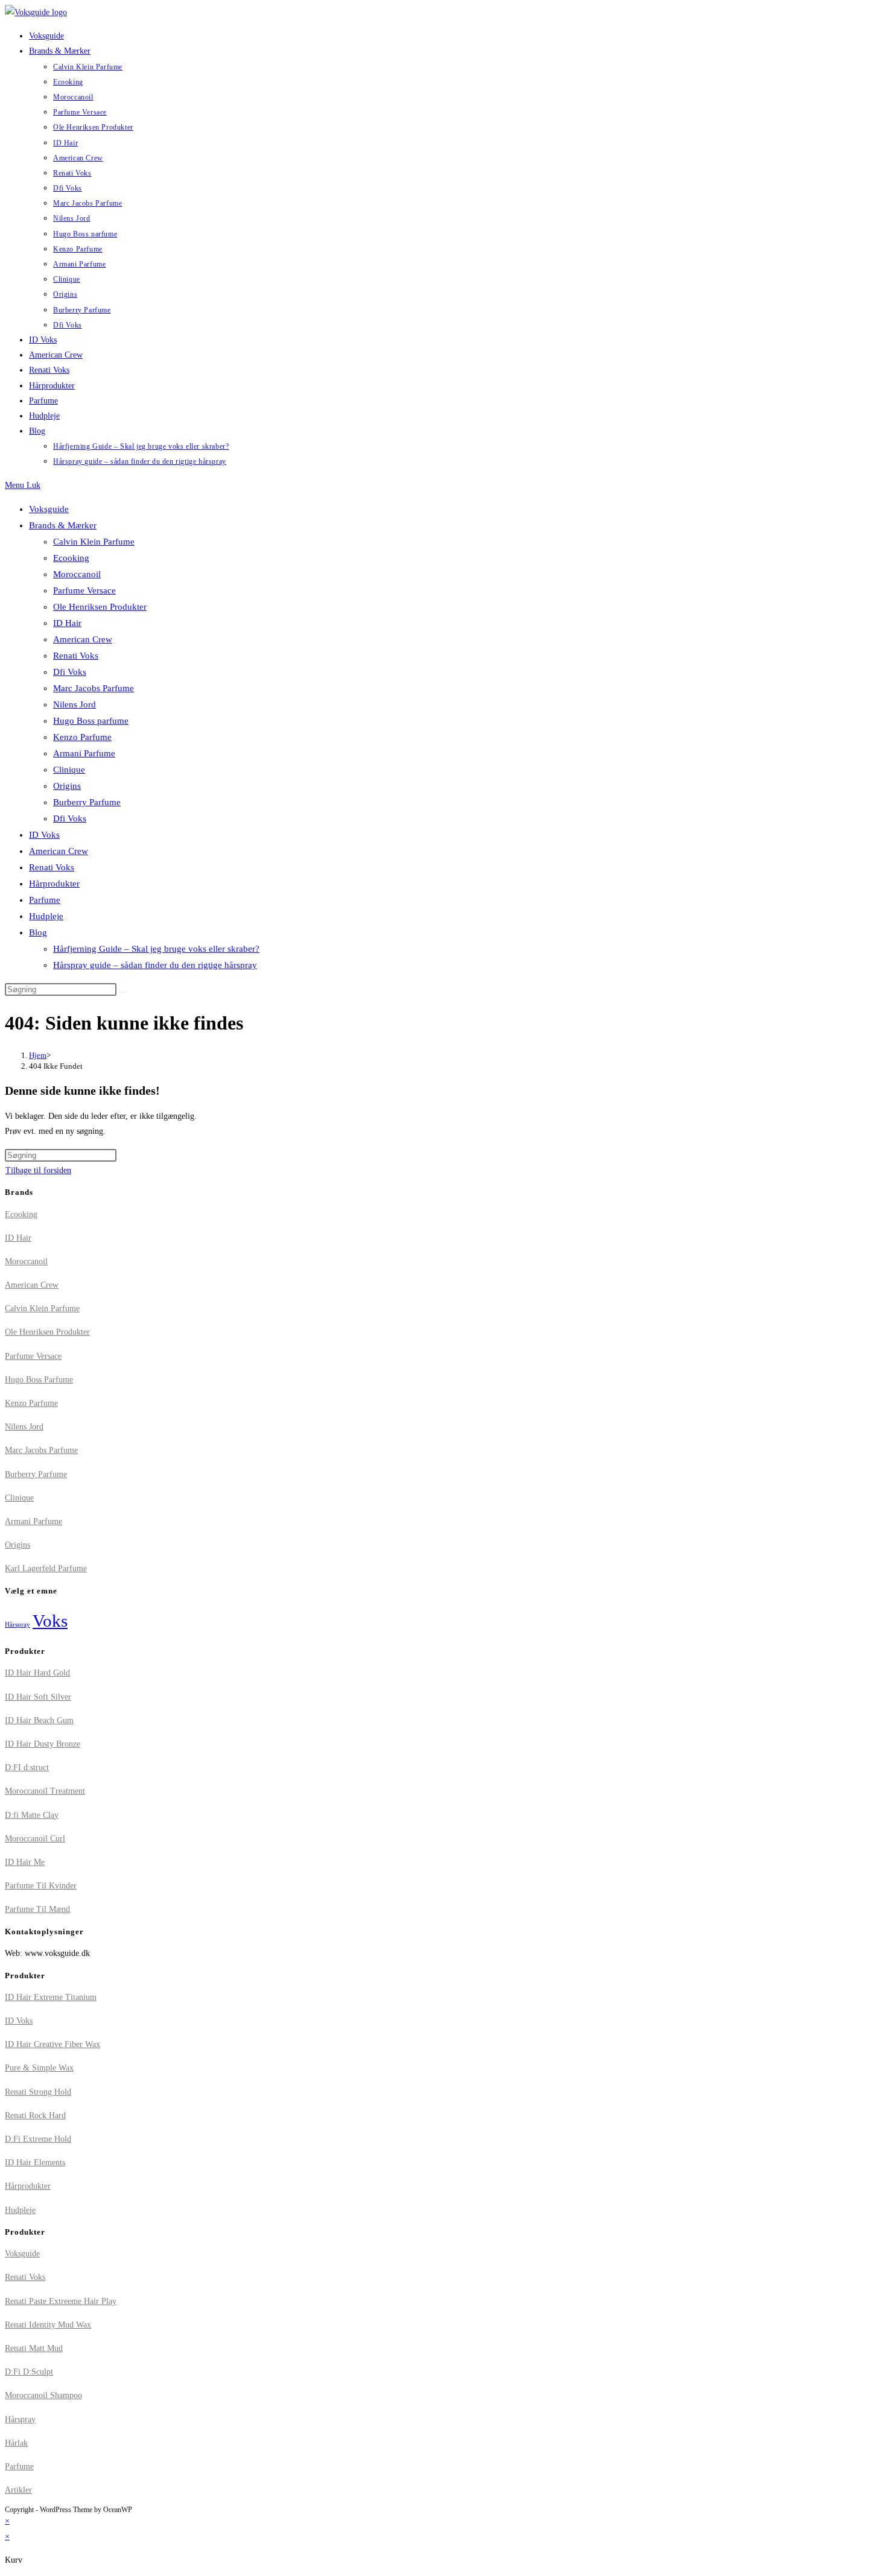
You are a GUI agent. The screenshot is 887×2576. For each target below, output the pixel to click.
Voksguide (49, 509)
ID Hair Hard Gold (37, 1673)
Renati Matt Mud (34, 2348)
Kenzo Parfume (82, 737)
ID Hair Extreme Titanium (51, 1997)
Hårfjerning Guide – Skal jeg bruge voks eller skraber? (156, 949)
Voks (50, 1621)
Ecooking (71, 558)
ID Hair (67, 623)
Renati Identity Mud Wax (48, 2325)
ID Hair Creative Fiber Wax (52, 2044)
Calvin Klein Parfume (94, 542)
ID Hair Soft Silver (38, 1697)
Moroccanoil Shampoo (43, 2395)
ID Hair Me (25, 1862)
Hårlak (16, 2443)
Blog (38, 932)
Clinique (69, 770)
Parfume (45, 900)
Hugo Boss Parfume (39, 1380)
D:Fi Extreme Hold (38, 2139)
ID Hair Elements (35, 2163)
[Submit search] (123, 992)
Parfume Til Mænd (37, 1909)
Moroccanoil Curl (35, 1839)
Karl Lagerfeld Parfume (46, 1568)
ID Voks (44, 835)
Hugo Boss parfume (91, 721)
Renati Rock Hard (35, 2116)
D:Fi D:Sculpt (29, 2372)
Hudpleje (46, 916)
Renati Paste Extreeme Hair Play (61, 2301)
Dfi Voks (70, 672)
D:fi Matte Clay (32, 1815)
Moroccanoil (77, 574)
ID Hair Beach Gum (39, 1720)
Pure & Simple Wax (39, 2068)
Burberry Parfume (87, 802)
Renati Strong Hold (38, 2092)
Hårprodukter (54, 884)
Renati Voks (76, 656)
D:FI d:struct (27, 1767)
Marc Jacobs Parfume (94, 688)
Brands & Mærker (63, 525)
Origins (67, 786)
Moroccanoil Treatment (45, 1791)
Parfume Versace (84, 590)
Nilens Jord (75, 704)
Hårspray (17, 1625)
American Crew (83, 639)
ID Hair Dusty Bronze (43, 1744)
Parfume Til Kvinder (41, 1886)
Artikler (18, 2490)
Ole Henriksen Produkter (100, 607)
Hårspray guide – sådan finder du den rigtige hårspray (155, 965)
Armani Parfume (84, 753)
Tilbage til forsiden (38, 1170)
